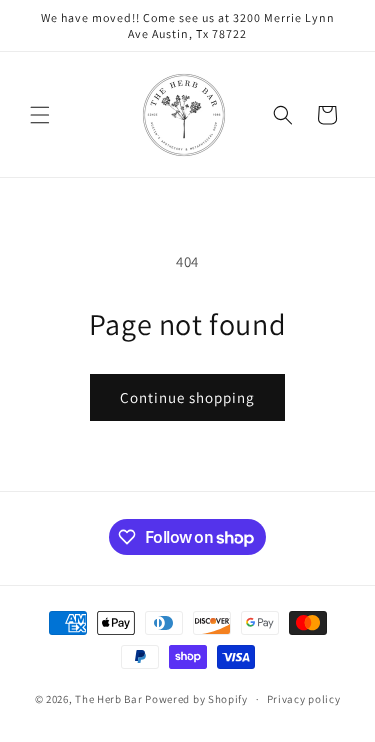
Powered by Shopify (196, 699)
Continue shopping (187, 397)
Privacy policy (304, 699)
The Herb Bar (108, 699)
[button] (40, 115)
